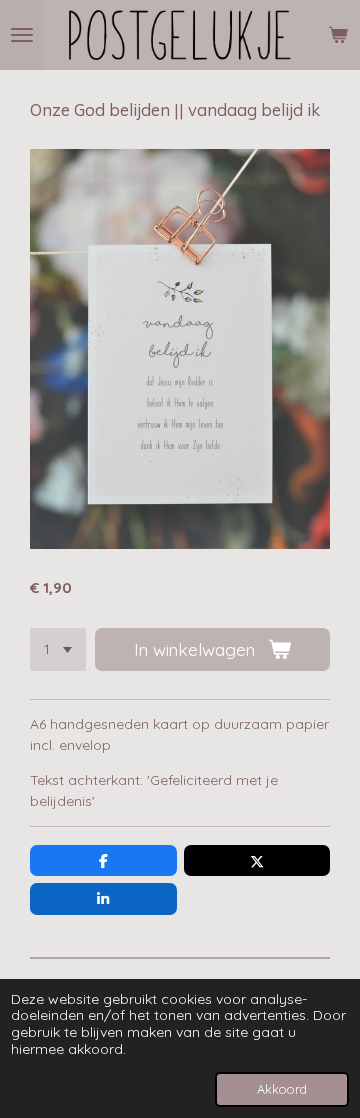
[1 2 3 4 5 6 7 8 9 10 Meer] (58, 650)
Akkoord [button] (282, 1089)
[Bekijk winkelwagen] (338, 35)
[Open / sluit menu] (22, 35)
